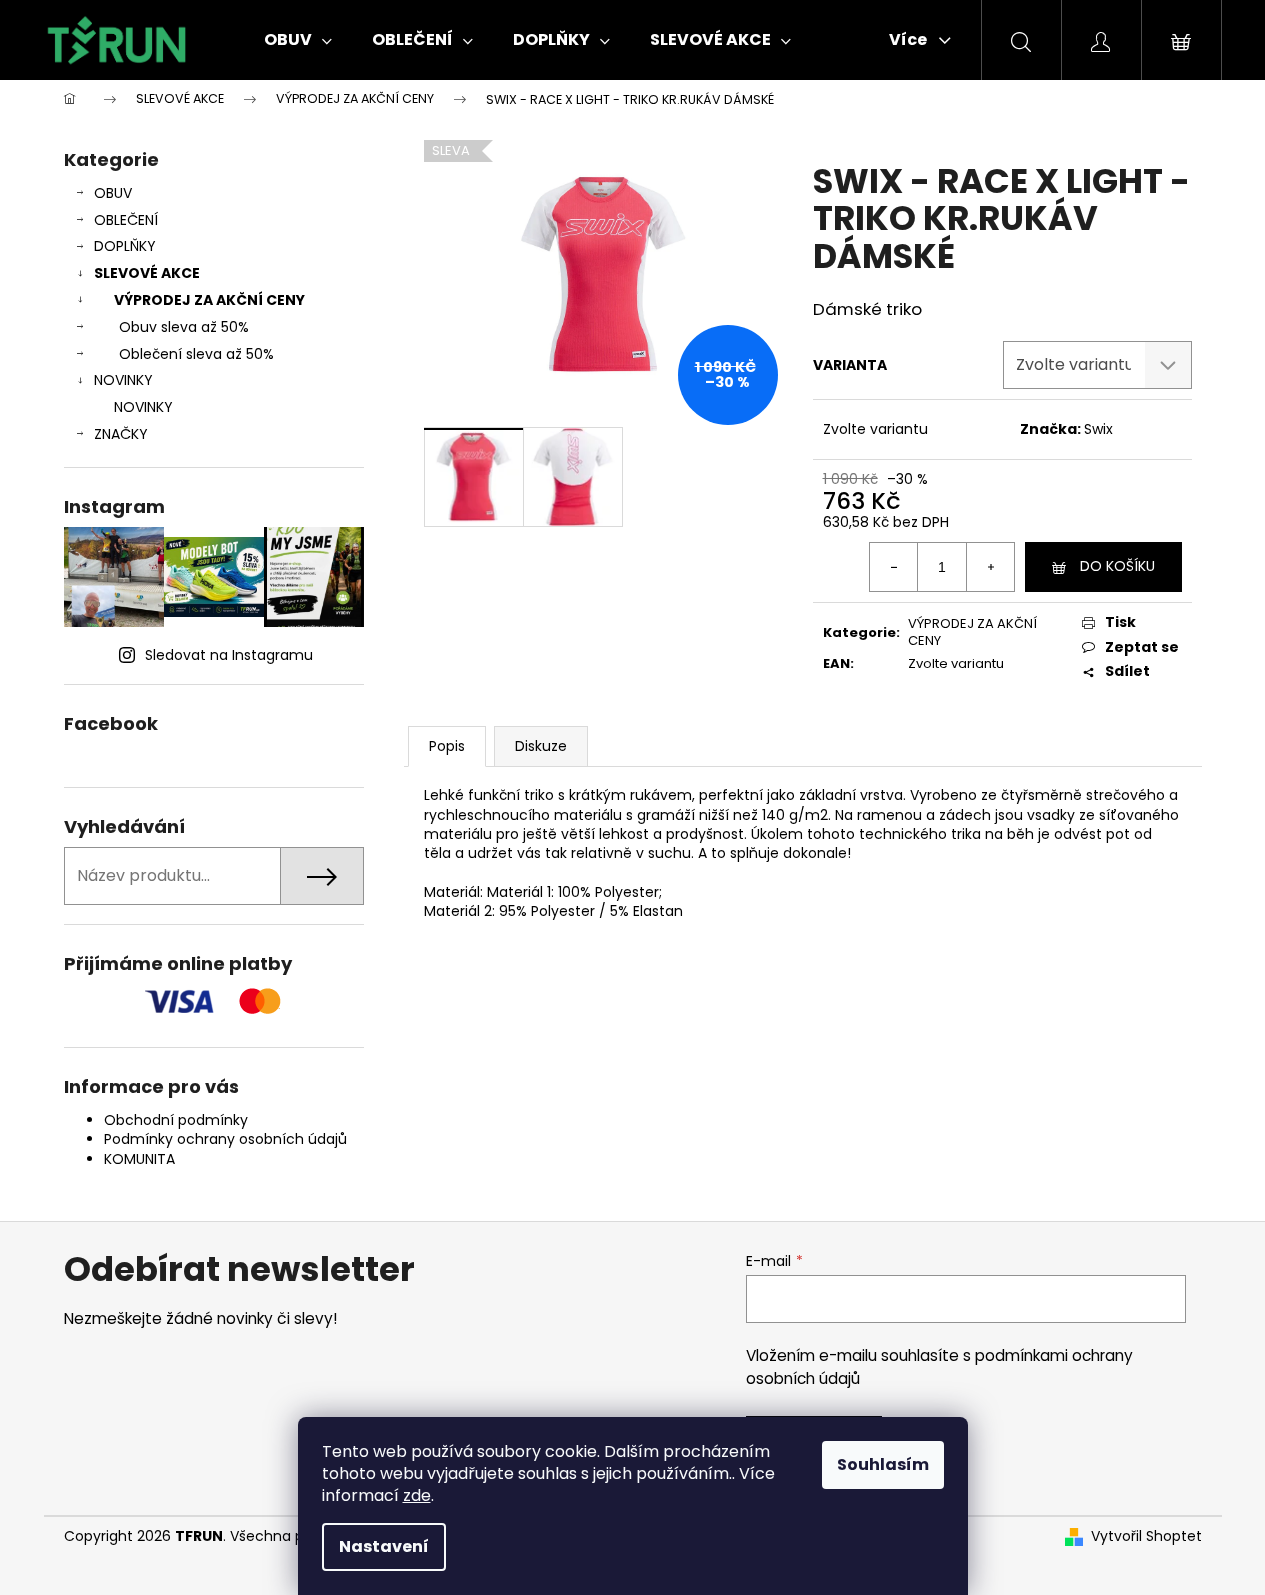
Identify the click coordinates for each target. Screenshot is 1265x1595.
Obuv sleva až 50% (184, 327)
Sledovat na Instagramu (229, 655)
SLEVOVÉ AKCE (147, 273)
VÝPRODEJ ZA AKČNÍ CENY (209, 300)
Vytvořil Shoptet (1146, 1536)
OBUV (113, 193)
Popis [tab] (447, 746)
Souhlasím (883, 1464)
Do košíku (1117, 566)
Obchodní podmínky (176, 1120)
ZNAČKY (121, 434)
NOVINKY (123, 380)
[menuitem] (298, 40)
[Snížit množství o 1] (894, 567)
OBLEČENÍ (126, 220)
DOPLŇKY (125, 246)
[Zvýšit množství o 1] (990, 567)
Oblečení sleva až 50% (196, 354)
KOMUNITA (139, 1159)
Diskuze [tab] (541, 746)
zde (417, 1495)
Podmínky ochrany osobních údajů (225, 1139)
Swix (1098, 429)
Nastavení (384, 1546)
